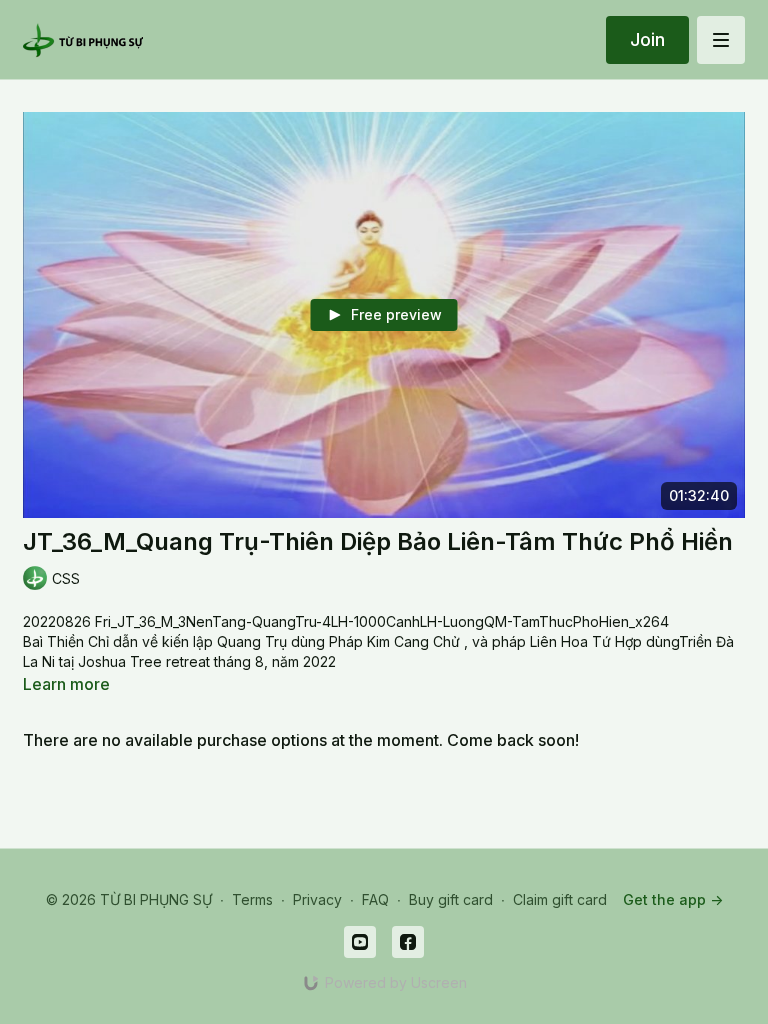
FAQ (375, 899)
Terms (252, 899)
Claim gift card (560, 899)
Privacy (317, 899)
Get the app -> (673, 899)
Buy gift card (451, 899)
